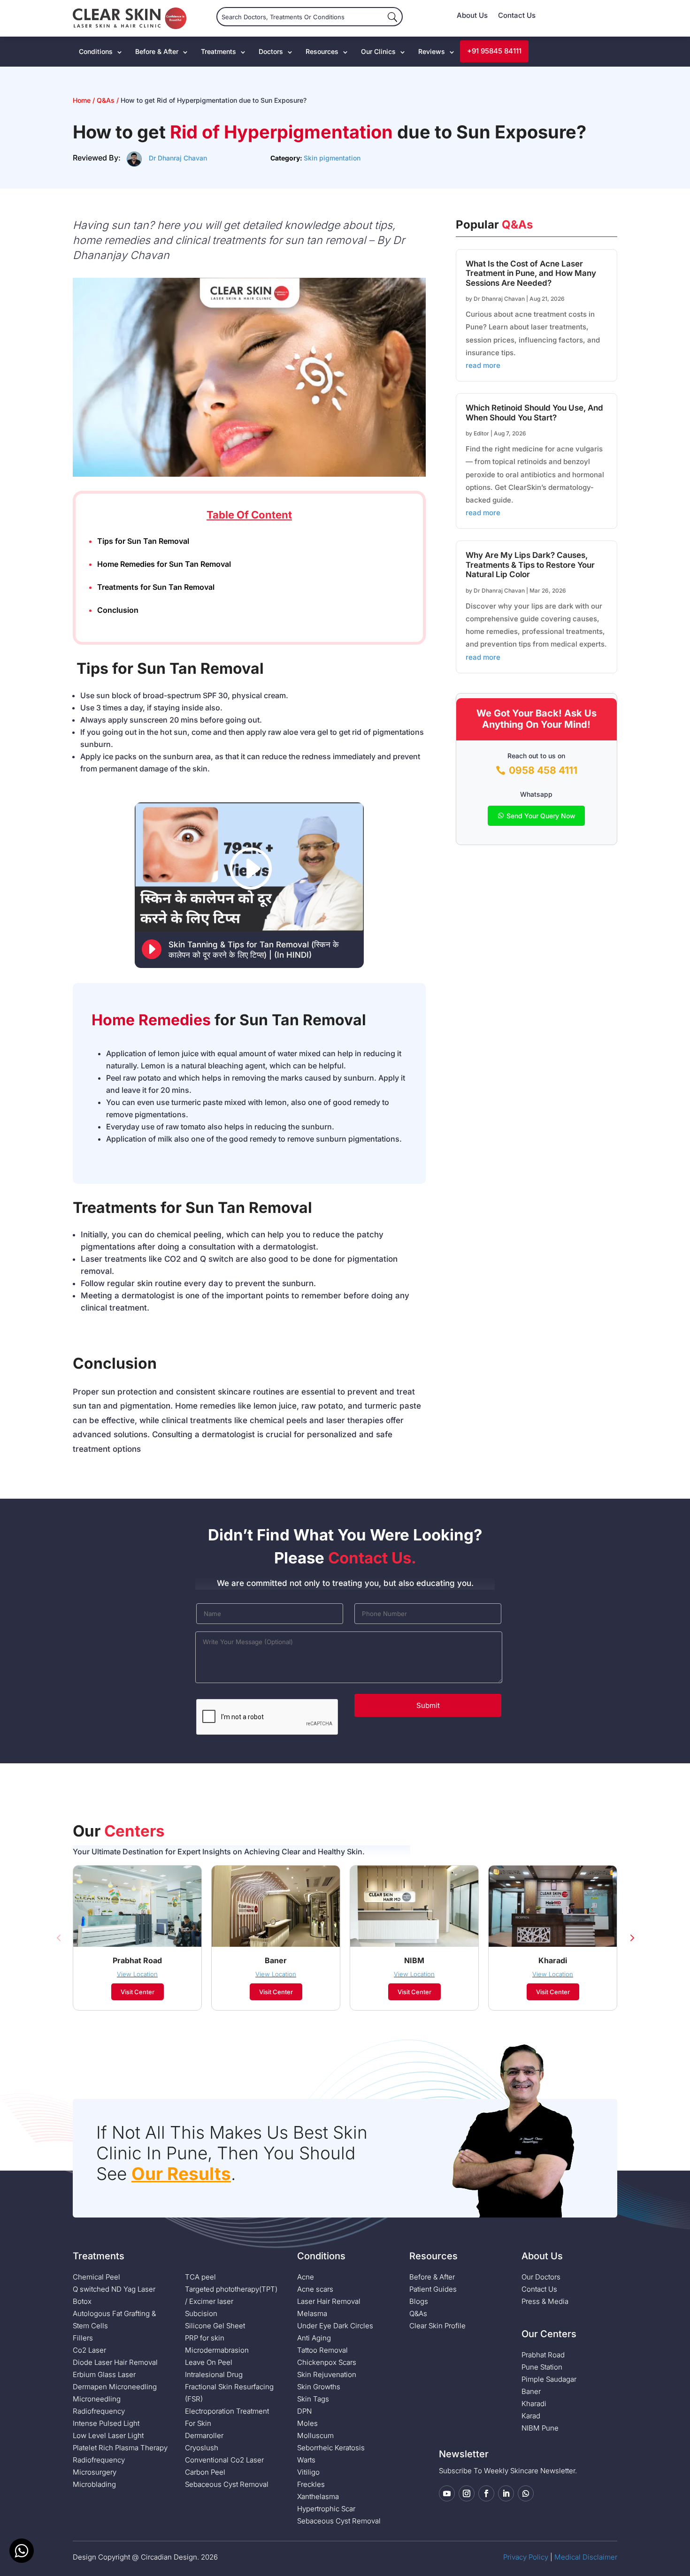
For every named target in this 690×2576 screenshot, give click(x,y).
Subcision (201, 2313)
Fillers (83, 2338)
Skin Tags (313, 2399)
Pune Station (542, 2367)
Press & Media (545, 2301)
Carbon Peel (205, 2472)
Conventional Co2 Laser (224, 2460)
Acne (306, 2277)
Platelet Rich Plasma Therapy (120, 2448)
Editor (481, 433)
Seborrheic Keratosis (331, 2448)
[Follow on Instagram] (467, 2493)
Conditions (96, 51)
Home (83, 100)
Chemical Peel (96, 2277)
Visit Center (138, 1992)
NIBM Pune (540, 2428)
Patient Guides (433, 2289)
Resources (322, 51)
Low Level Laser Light (108, 2435)
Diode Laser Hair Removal (115, 2362)
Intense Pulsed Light (106, 2423)
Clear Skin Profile (437, 2326)
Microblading (94, 2484)
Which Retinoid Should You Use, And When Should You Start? (534, 412)
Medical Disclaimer (586, 2557)
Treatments (218, 51)
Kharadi (534, 2404)
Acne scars (315, 2289)
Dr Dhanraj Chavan (178, 158)
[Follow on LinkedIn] (506, 2493)
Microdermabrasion (217, 2350)
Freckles (311, 2484)
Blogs (419, 2301)
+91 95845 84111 (494, 51)
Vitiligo (308, 2472)
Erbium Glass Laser (104, 2374)
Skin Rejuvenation (327, 2374)
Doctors (271, 51)
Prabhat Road (543, 2355)
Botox (82, 2301)
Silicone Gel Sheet (215, 2326)
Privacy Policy (526, 2557)
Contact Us (517, 16)
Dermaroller (204, 2435)
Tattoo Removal (322, 2350)
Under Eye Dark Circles (335, 2326)
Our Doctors (541, 2277)
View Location (137, 1974)
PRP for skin (205, 2338)
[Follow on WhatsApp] (526, 2493)
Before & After (157, 51)
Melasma (312, 2313)
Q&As (106, 100)
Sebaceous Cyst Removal (227, 2484)
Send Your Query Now (541, 816)
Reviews (432, 51)
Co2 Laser (89, 2350)
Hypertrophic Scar (326, 2509)
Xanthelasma (318, 2496)
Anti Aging (314, 2338)
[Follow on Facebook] (486, 2493)
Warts (306, 2460)
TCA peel (200, 2277)
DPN (304, 2411)
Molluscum (315, 2435)
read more (483, 365)
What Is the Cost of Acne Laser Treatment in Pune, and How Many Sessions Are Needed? (531, 273)
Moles (307, 2423)
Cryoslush (202, 2448)
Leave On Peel (209, 2362)
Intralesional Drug (214, 2374)
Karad (531, 2416)
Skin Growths (319, 2387)
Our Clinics (378, 51)
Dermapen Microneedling (115, 2387)
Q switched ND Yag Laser (114, 2289)
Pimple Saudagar (549, 2379)
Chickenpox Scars (327, 2362)
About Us (472, 16)
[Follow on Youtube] (447, 2493)
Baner (531, 2391)
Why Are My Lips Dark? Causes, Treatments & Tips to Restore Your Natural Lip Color (530, 565)
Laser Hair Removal (329, 2301)
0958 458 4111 (543, 770)
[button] (59, 1938)
